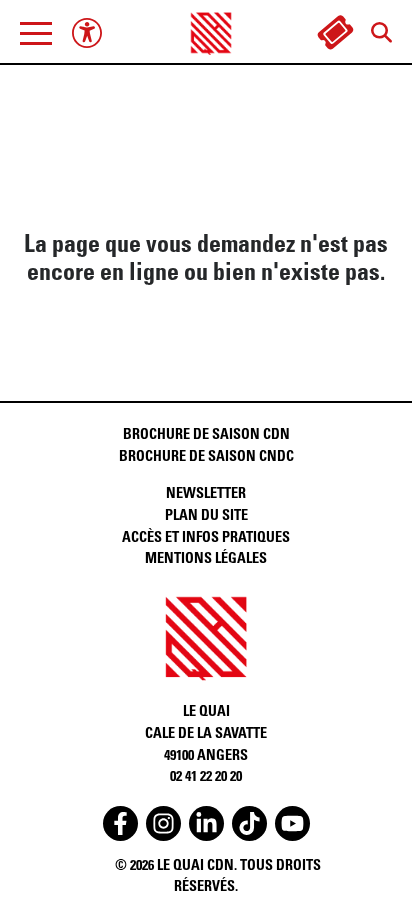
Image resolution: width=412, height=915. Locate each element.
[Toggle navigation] (36, 33)
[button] (36, 33)
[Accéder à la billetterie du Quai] (335, 33)
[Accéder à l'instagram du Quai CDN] (163, 823)
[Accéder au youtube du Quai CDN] (292, 823)
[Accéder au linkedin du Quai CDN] (206, 823)
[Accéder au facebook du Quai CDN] (120, 823)
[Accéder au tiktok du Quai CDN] (249, 823)
